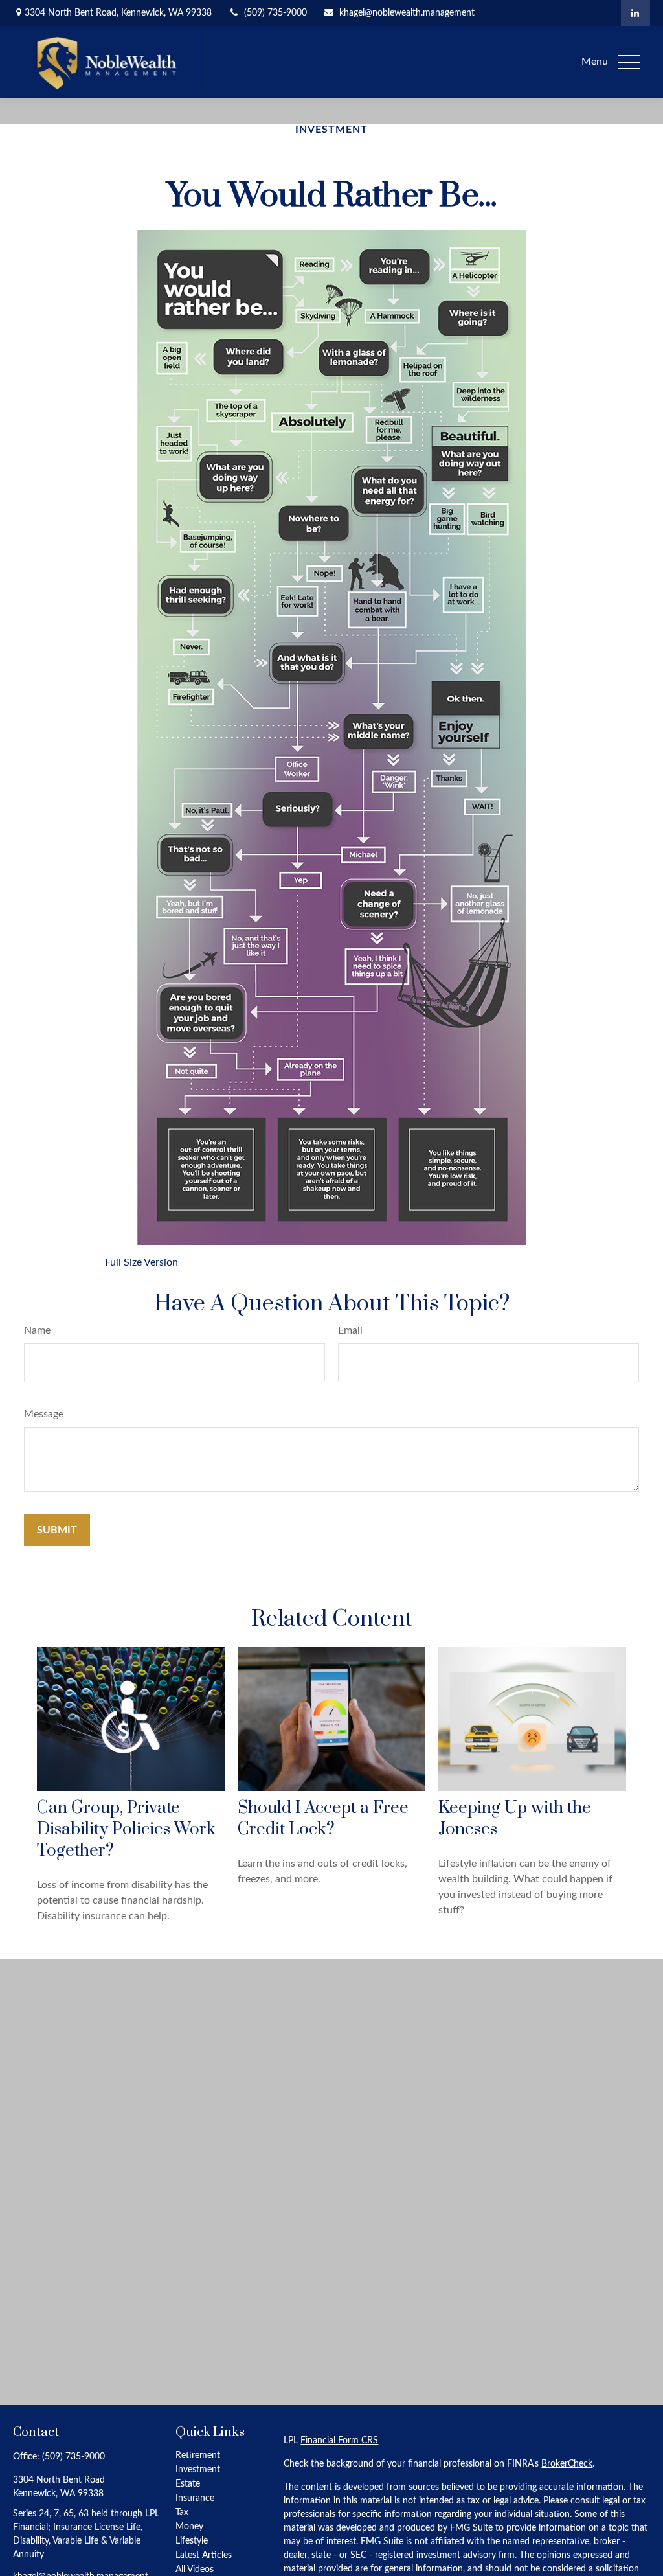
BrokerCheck (567, 2464)
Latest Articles (204, 2555)
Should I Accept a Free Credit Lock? (323, 1819)
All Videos (195, 2570)
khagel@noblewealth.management (407, 13)
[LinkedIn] (635, 13)
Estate (188, 2484)
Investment (198, 2470)
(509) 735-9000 (275, 13)
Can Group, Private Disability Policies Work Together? (126, 1829)
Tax (182, 2513)
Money (189, 2527)
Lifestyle (192, 2541)
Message (44, 1414)
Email (350, 1330)
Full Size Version (141, 1262)
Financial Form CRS (339, 2441)
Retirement (198, 2456)
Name (37, 1330)
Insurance (195, 2498)
